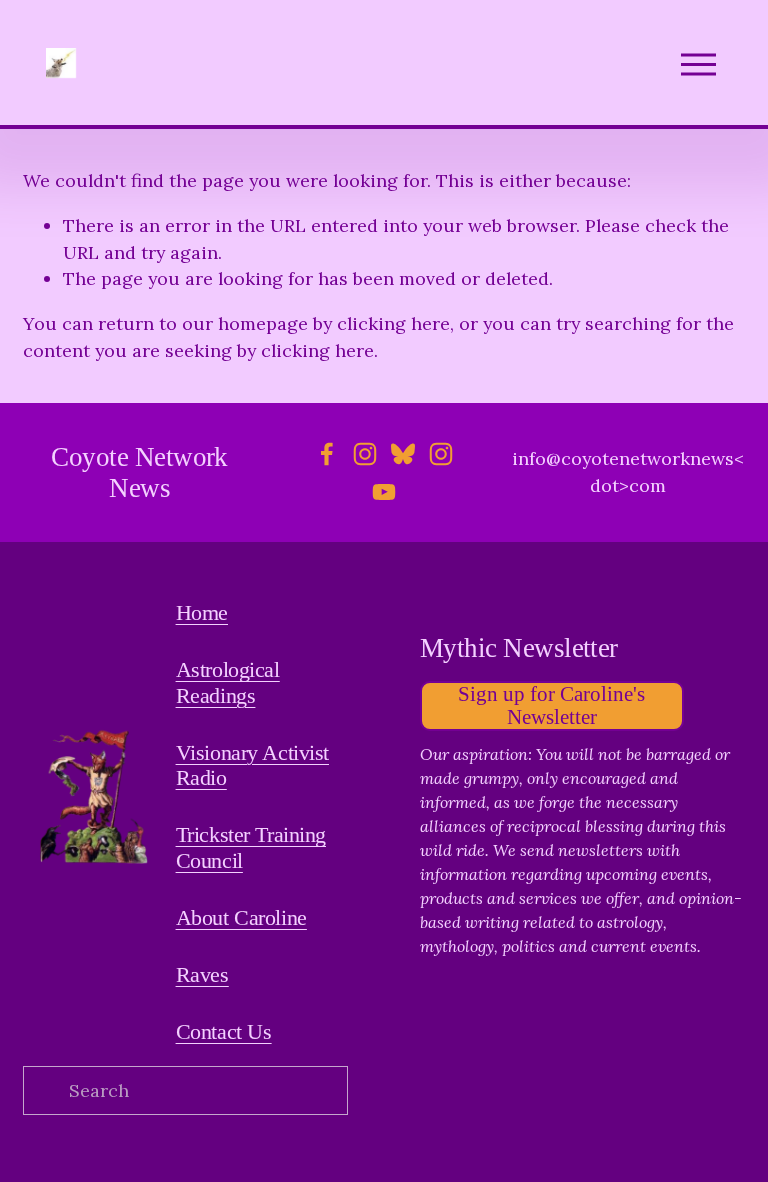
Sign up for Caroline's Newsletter (551, 705)
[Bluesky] (403, 454)
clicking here (393, 323)
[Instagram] (365, 454)
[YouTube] (384, 492)
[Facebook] (327, 454)
